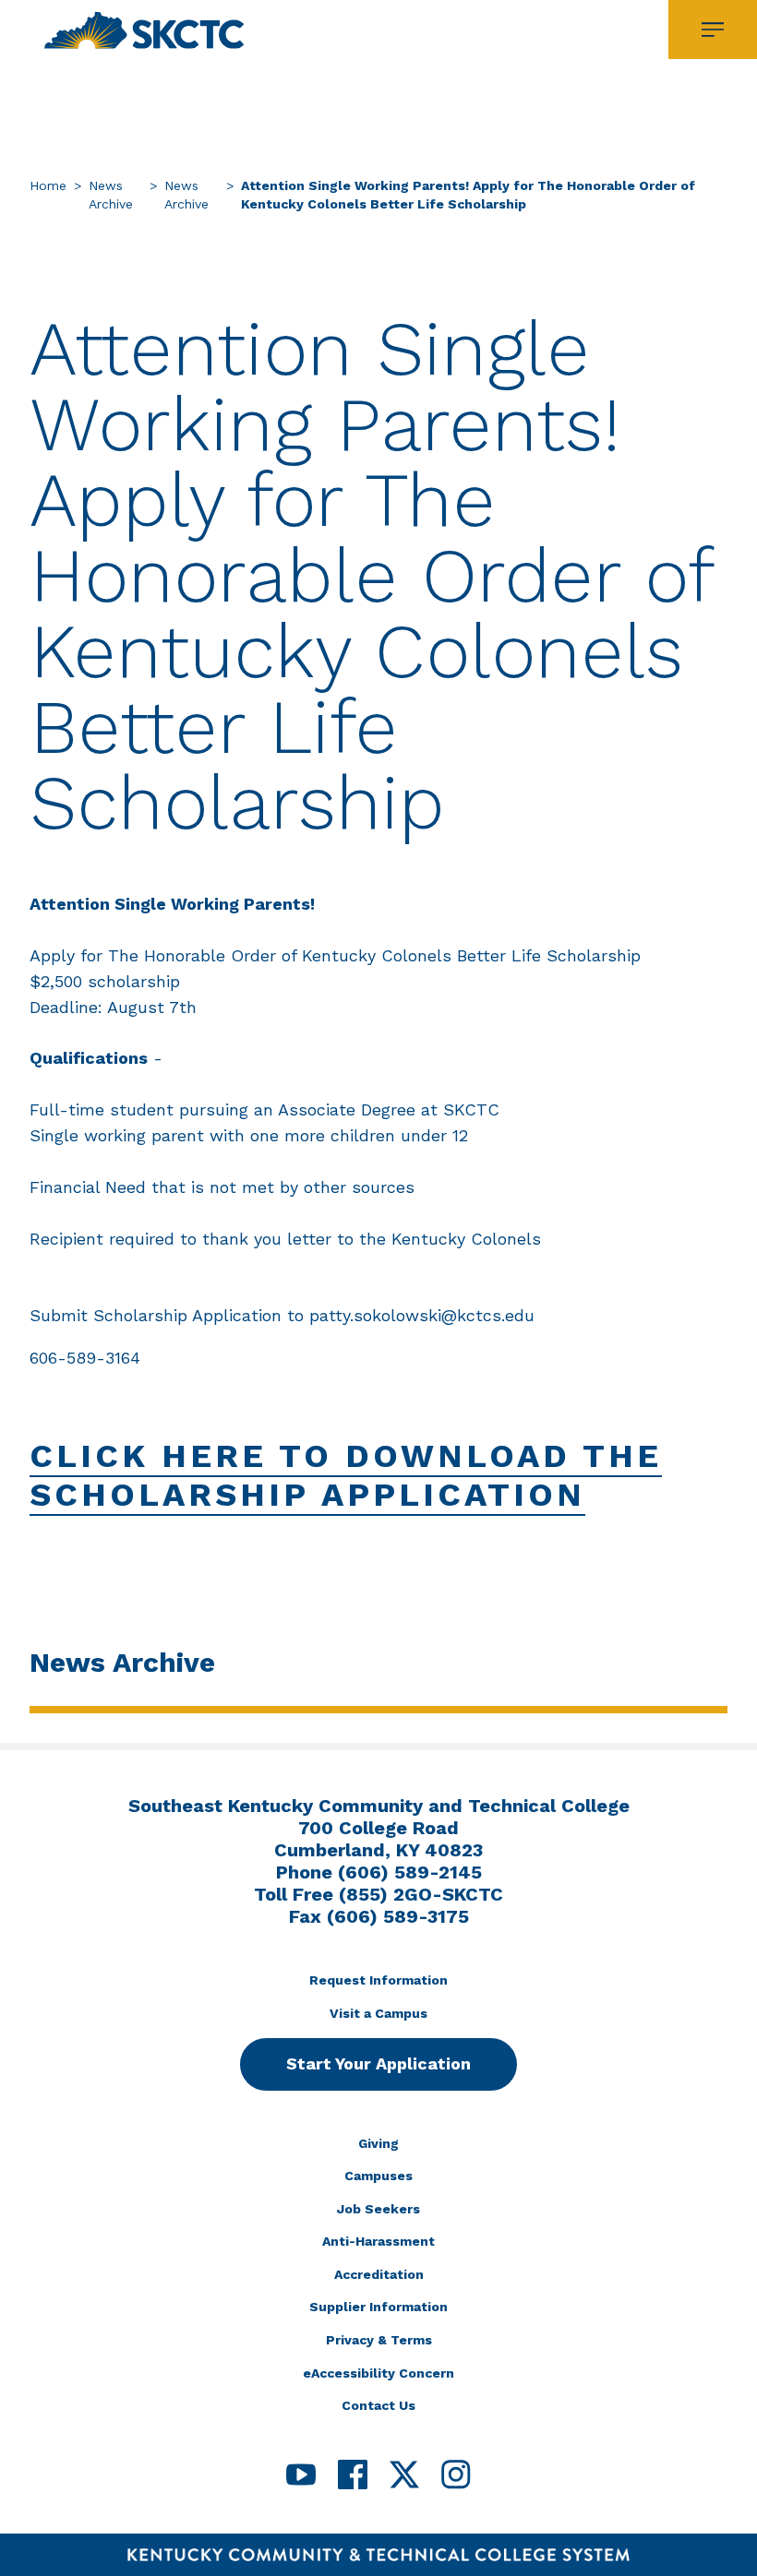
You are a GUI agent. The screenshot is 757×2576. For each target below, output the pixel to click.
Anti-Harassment (378, 2241)
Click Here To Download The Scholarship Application (346, 1475)
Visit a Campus (378, 2013)
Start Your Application (378, 2063)
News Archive (111, 195)
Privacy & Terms (379, 2340)
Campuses (378, 2176)
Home (48, 185)
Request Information (378, 1980)
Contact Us (378, 2405)
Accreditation (379, 2274)
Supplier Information (378, 2307)
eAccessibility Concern (378, 2373)
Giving (378, 2143)
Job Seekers (378, 2209)
